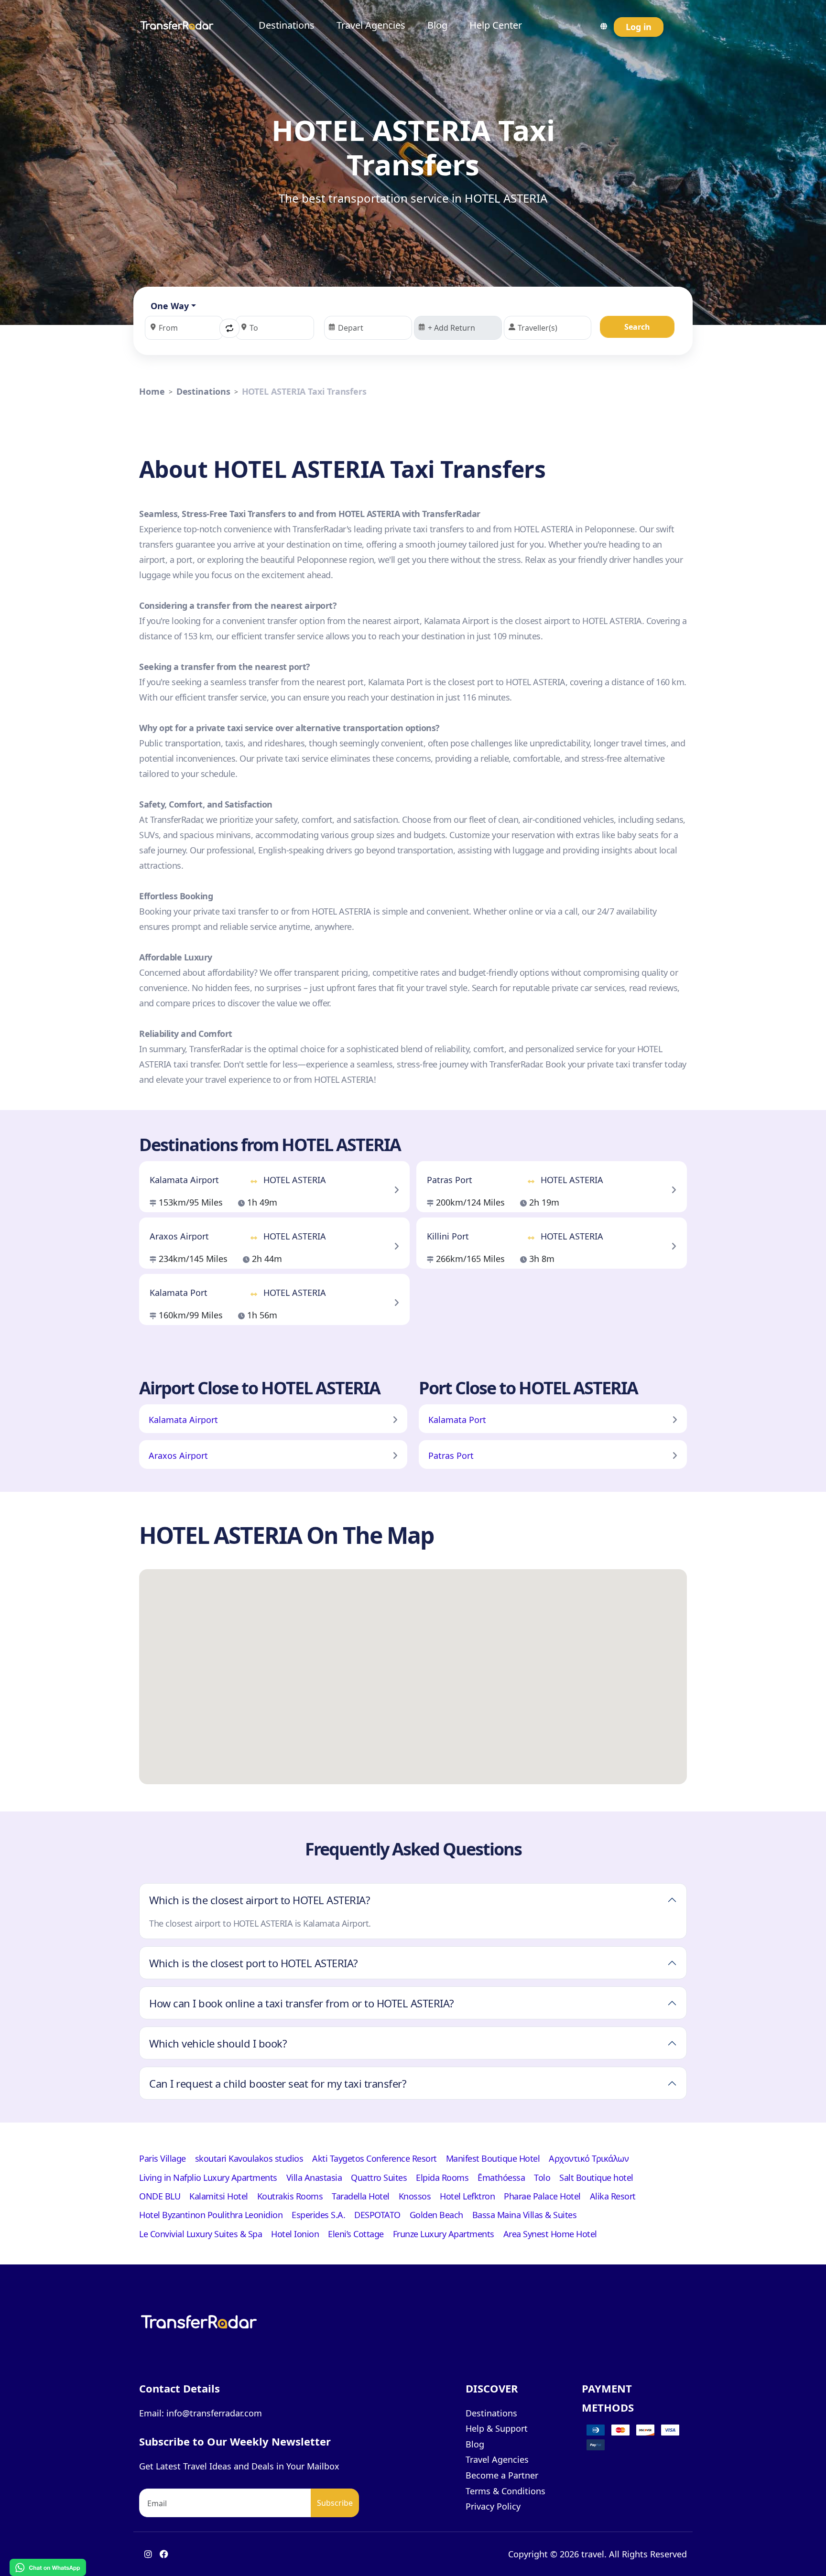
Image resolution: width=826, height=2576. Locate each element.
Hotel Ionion (295, 2234)
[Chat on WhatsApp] (48, 2567)
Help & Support (497, 2428)
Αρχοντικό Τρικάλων (589, 2158)
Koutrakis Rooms (290, 2196)
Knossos (415, 2196)
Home (152, 391)
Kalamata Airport (183, 1420)
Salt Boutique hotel (596, 2177)
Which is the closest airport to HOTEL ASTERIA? (260, 1900)
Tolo (542, 2177)
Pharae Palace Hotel (542, 2196)
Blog (437, 25)
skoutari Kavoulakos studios (249, 2158)
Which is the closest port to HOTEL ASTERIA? (254, 1963)
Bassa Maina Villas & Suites (525, 2215)
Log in (639, 27)
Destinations (287, 25)
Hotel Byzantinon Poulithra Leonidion (211, 2215)
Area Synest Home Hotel (550, 2234)
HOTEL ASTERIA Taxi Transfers (304, 391)
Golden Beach (436, 2215)
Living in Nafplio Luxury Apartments (208, 2177)
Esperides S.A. (318, 2215)
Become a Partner (502, 2475)
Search (637, 327)
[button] (229, 328)
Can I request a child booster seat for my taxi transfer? (278, 2083)
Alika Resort (613, 2196)
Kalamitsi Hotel (219, 2196)
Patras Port (451, 1455)
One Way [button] (170, 306)
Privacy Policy (493, 2506)
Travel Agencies (371, 25)
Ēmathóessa (501, 2177)
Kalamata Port (457, 1420)
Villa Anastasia (314, 2177)
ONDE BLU (160, 2196)
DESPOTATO (377, 2215)
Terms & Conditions (505, 2491)
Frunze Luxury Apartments (444, 2234)
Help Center (496, 25)
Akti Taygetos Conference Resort (375, 2158)
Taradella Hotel (361, 2196)
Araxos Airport (178, 1455)
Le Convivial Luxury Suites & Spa (201, 2234)
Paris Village (163, 2158)
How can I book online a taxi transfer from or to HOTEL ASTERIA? (302, 2003)
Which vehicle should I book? (218, 2043)
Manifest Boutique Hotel (493, 2158)
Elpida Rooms (442, 2177)
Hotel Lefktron (467, 2196)
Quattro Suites (379, 2177)
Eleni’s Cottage (356, 2234)
